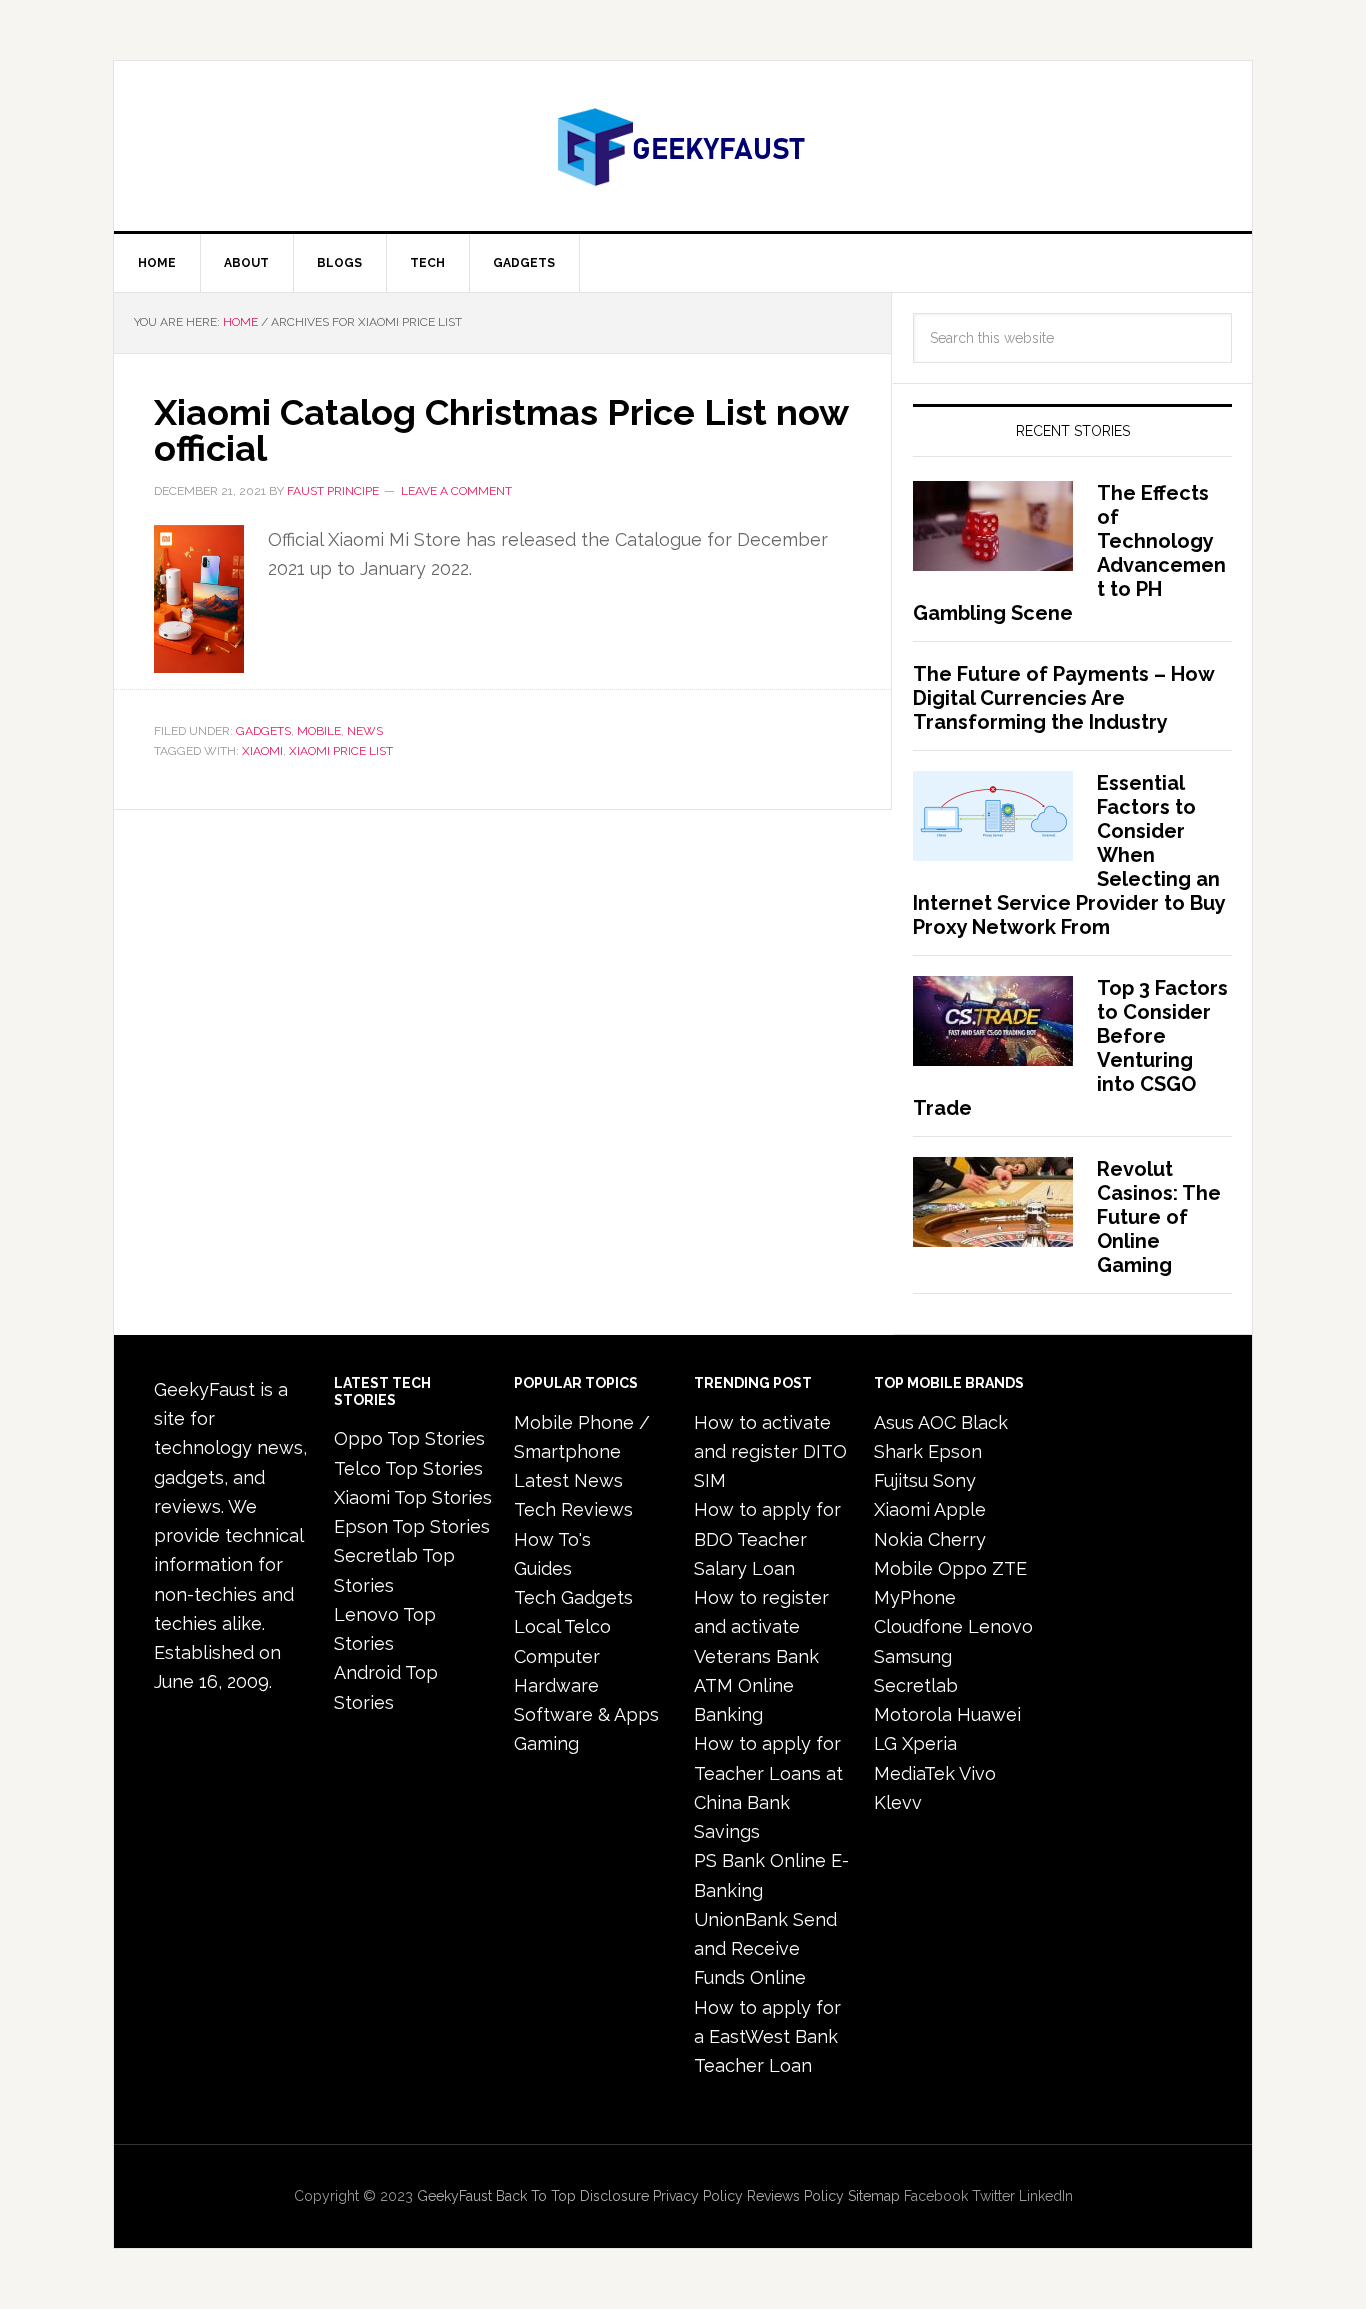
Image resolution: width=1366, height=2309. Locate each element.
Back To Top (536, 2196)
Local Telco (562, 1626)
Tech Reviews (573, 1509)
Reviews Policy (795, 2196)
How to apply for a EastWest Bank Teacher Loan (767, 2037)
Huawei (989, 1714)
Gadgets (263, 731)
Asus (894, 1422)
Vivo (977, 1773)
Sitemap (874, 2196)
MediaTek (914, 1773)
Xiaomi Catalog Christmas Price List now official (501, 430)
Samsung (913, 1656)
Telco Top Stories (408, 1468)
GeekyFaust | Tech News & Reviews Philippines (683, 146)
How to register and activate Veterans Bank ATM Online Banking (761, 1656)
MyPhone (915, 1597)
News (365, 731)
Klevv (898, 1802)
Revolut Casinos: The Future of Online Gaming (1159, 1217)
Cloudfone (918, 1626)
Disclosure (614, 2196)
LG (885, 1743)
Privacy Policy (698, 2196)
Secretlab (916, 1685)
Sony (954, 1480)
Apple (960, 1509)
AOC (937, 1422)
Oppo (962, 1568)
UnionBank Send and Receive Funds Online (765, 1949)
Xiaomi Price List (341, 751)
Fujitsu (901, 1480)
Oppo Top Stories (409, 1438)
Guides (543, 1568)
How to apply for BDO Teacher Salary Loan (767, 1539)
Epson (955, 1451)
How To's (552, 1539)
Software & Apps (586, 1714)
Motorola (913, 1714)
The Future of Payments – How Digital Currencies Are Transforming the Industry (1063, 698)
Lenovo (1000, 1626)
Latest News (568, 1480)
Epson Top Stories (412, 1526)
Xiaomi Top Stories (413, 1497)
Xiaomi (262, 751)
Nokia (898, 1539)
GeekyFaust (454, 2196)
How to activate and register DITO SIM (770, 1452)
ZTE (1009, 1568)
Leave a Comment (456, 491)
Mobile (319, 731)
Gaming (546, 1743)
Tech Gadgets (573, 1597)
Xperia (929, 1743)
